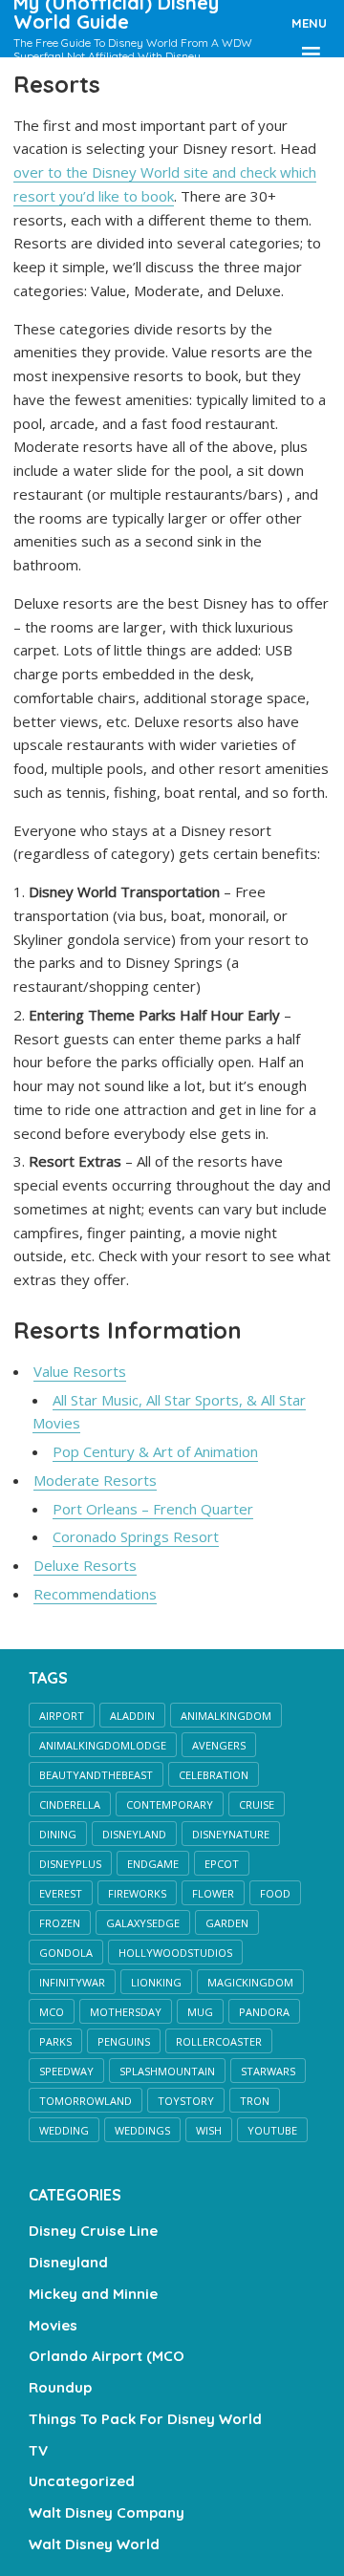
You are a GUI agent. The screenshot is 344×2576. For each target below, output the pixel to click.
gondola (66, 1953)
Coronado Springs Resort (136, 1536)
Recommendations (95, 1594)
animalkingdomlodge (103, 1745)
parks (55, 2041)
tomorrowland (86, 2101)
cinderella (70, 1804)
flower (213, 1893)
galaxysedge (143, 1923)
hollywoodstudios (175, 1953)
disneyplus (70, 1864)
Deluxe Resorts (85, 1565)
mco (52, 2012)
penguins (124, 2041)
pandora (264, 2012)
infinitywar (72, 1982)
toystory (186, 2101)
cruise (257, 1804)
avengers (219, 1745)
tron (255, 2101)
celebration (214, 1775)
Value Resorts (80, 1371)
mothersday (126, 2012)
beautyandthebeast (96, 1775)
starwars (268, 2071)
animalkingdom (226, 1716)
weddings (142, 2130)
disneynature (231, 1834)
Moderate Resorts (95, 1480)
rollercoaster (219, 2041)
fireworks (137, 1893)
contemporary (170, 1804)
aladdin (132, 1716)
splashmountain (167, 2071)
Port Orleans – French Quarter (153, 1509)
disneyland (134, 1834)
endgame (153, 1864)
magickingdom (250, 1982)
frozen (60, 1923)
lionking (156, 1982)
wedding (64, 2130)
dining (58, 1834)
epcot (222, 1864)
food (275, 1893)
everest (61, 1893)
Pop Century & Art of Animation (155, 1451)
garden (227, 1923)
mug (200, 2012)
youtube (272, 2130)
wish (209, 2130)
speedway (66, 2071)
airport (62, 1716)
